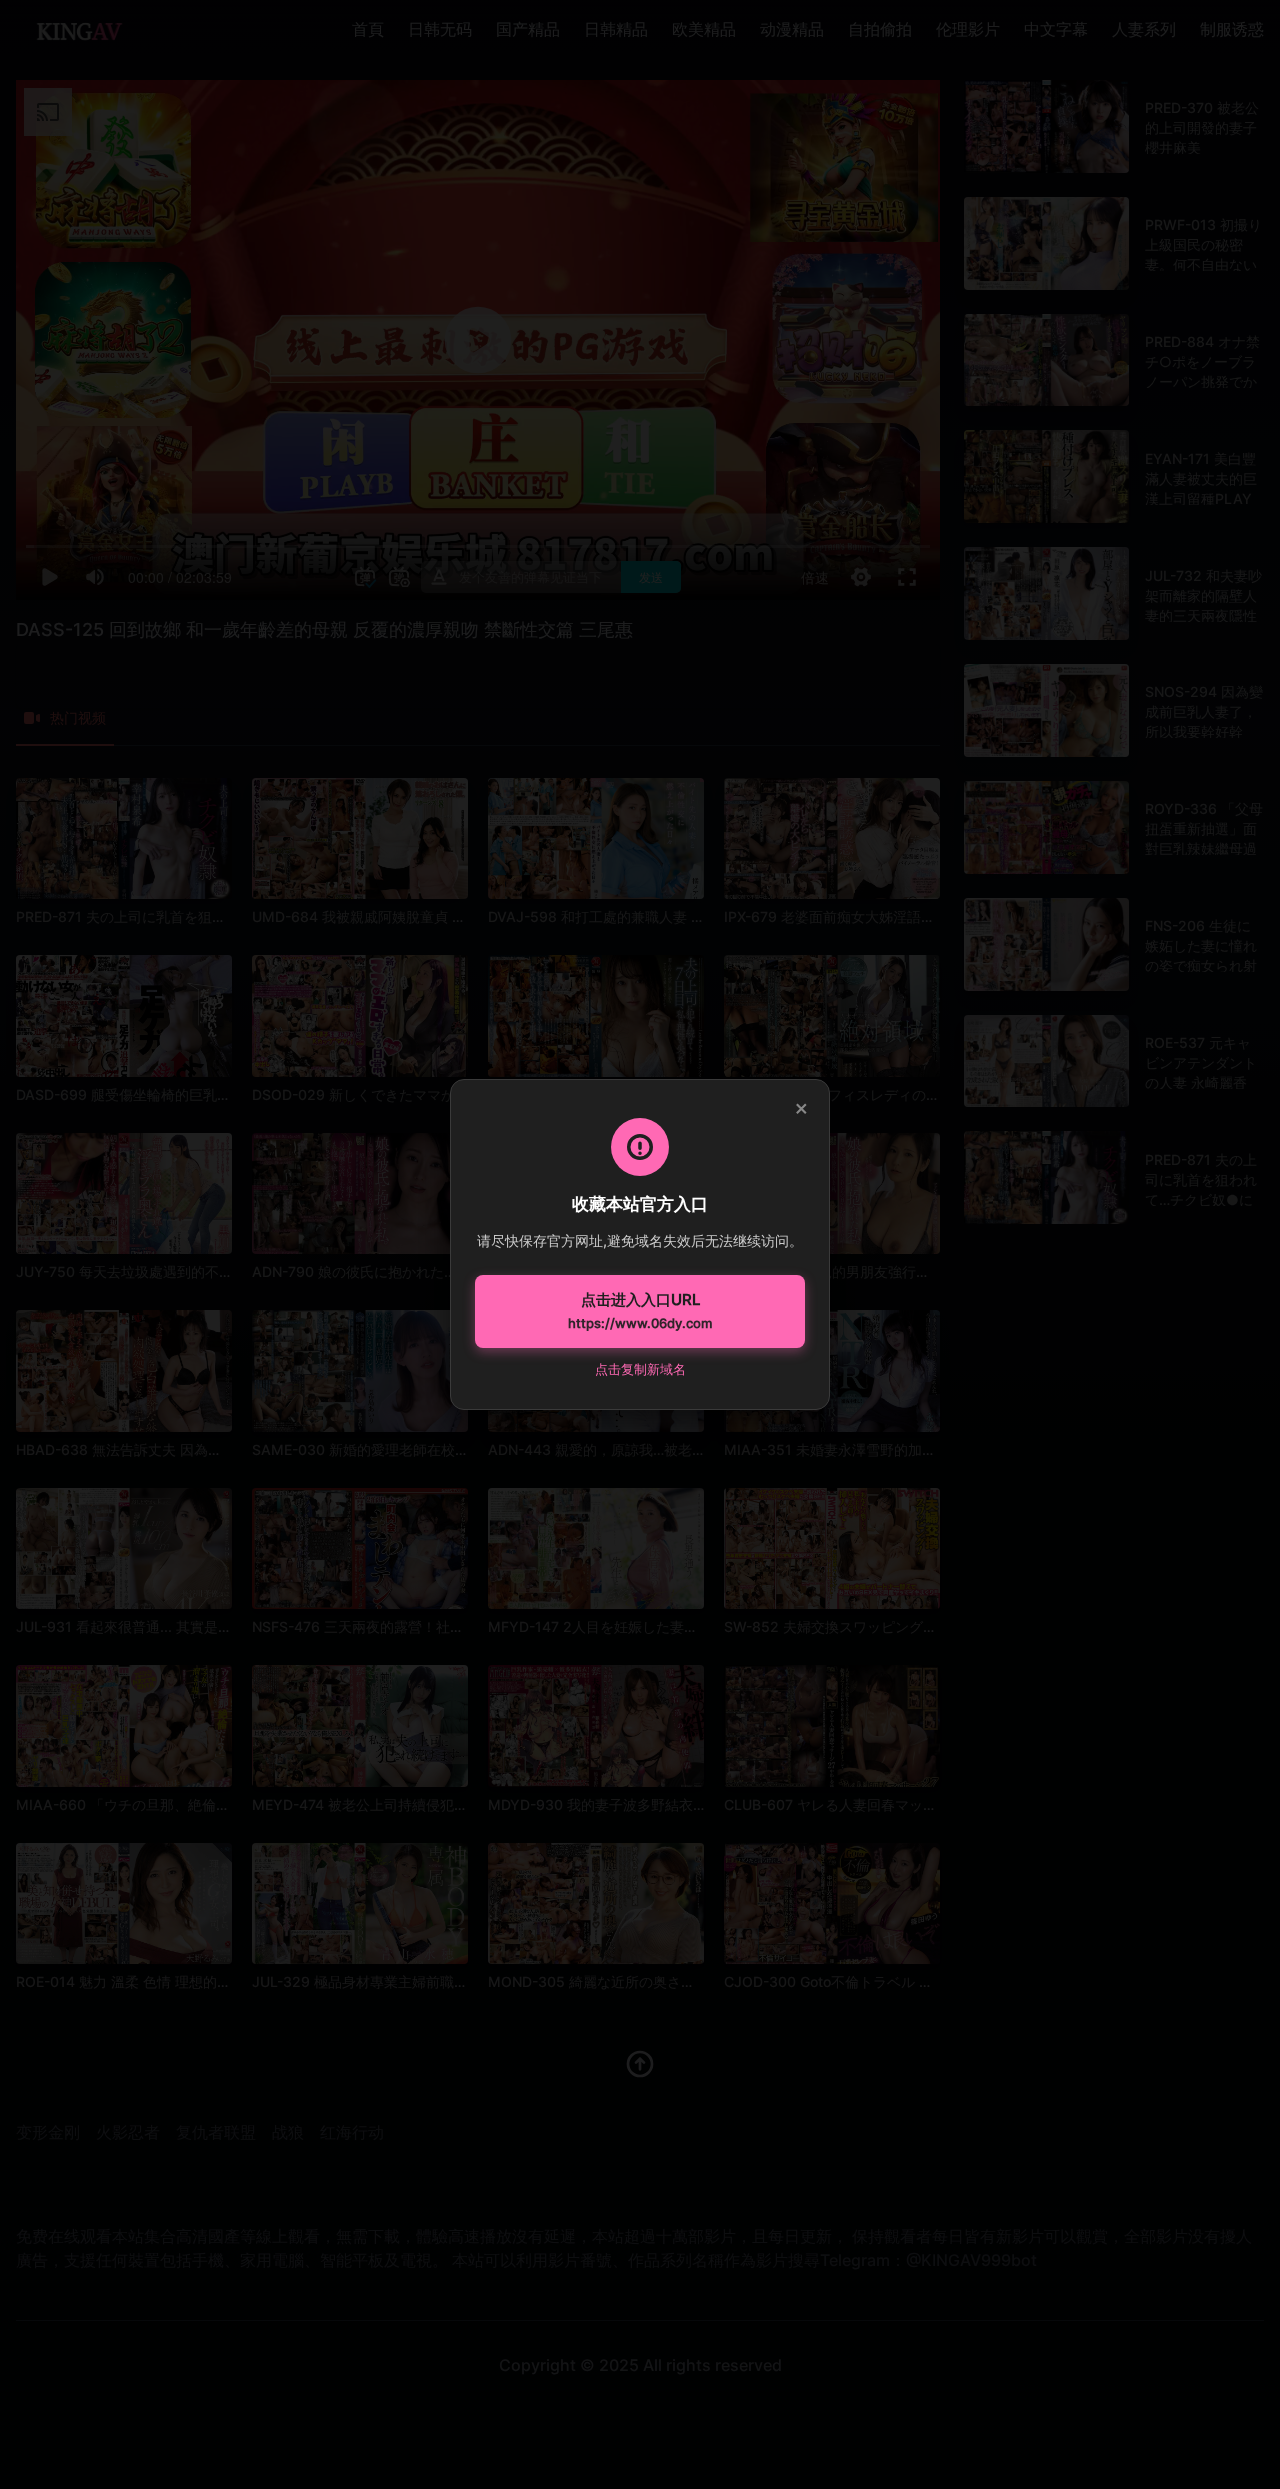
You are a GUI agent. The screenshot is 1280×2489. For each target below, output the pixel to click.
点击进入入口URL (640, 1311)
